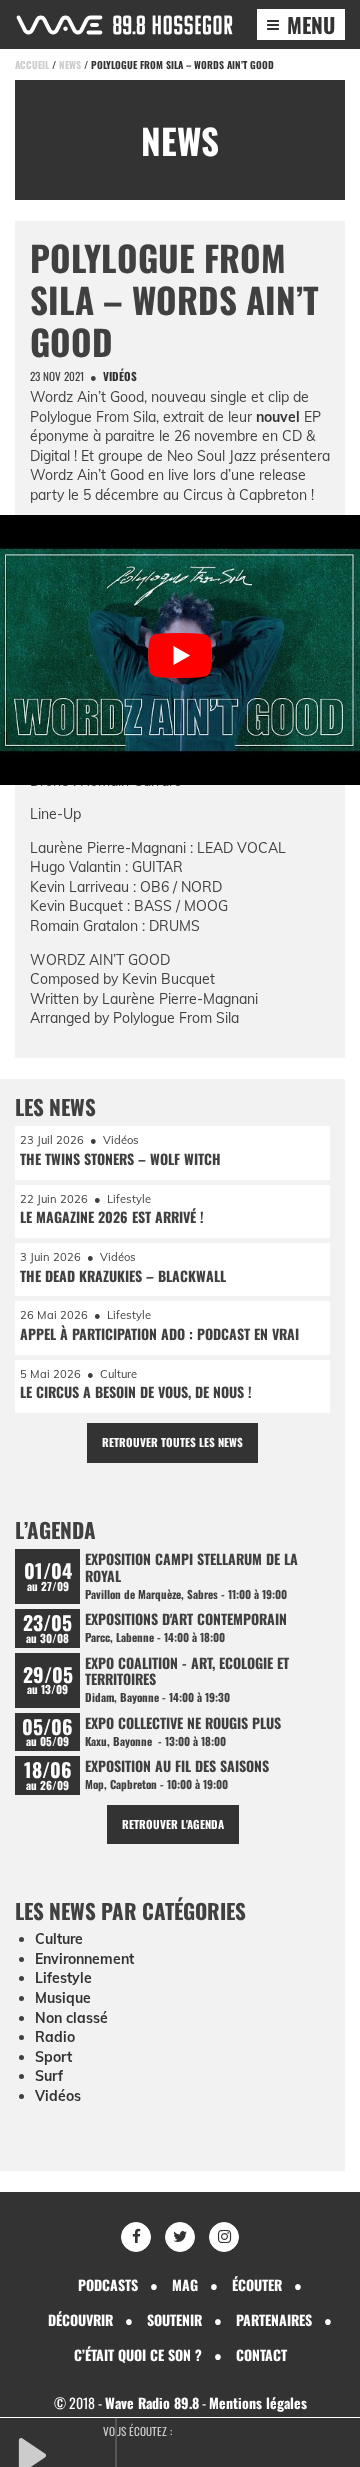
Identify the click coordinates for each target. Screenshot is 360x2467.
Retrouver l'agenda (173, 1824)
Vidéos (58, 2096)
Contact (261, 2354)
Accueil (32, 64)
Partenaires (274, 2319)
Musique (63, 1998)
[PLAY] (65, 2453)
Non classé (71, 2018)
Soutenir (174, 2319)
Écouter (257, 2284)
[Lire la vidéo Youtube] (180, 655)
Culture (59, 1939)
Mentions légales (258, 2402)
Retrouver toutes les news (172, 1442)
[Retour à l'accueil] (124, 25)
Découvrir (80, 2319)
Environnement (84, 1959)
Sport (53, 2057)
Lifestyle (63, 1978)
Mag (185, 2284)
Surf (49, 2076)
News (70, 64)
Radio (55, 2037)
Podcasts (108, 2284)
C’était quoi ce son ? (138, 2354)
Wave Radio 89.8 (152, 2402)
